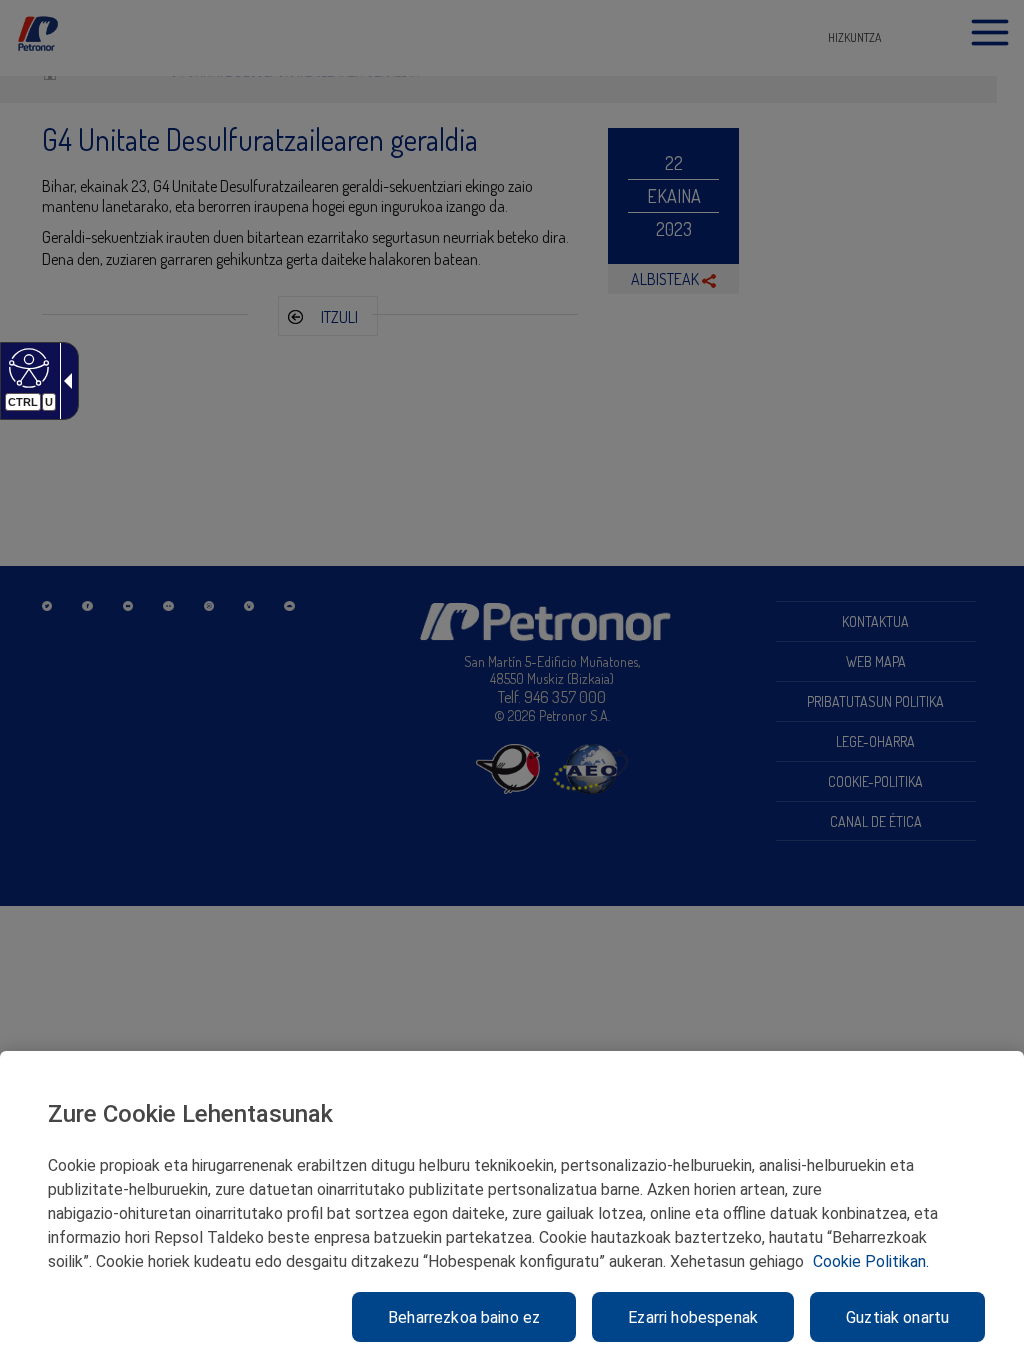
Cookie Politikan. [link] (871, 1261)
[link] (26, 367)
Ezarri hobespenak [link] (693, 1317)
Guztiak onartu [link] (897, 1317)
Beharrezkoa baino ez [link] (464, 1317)
